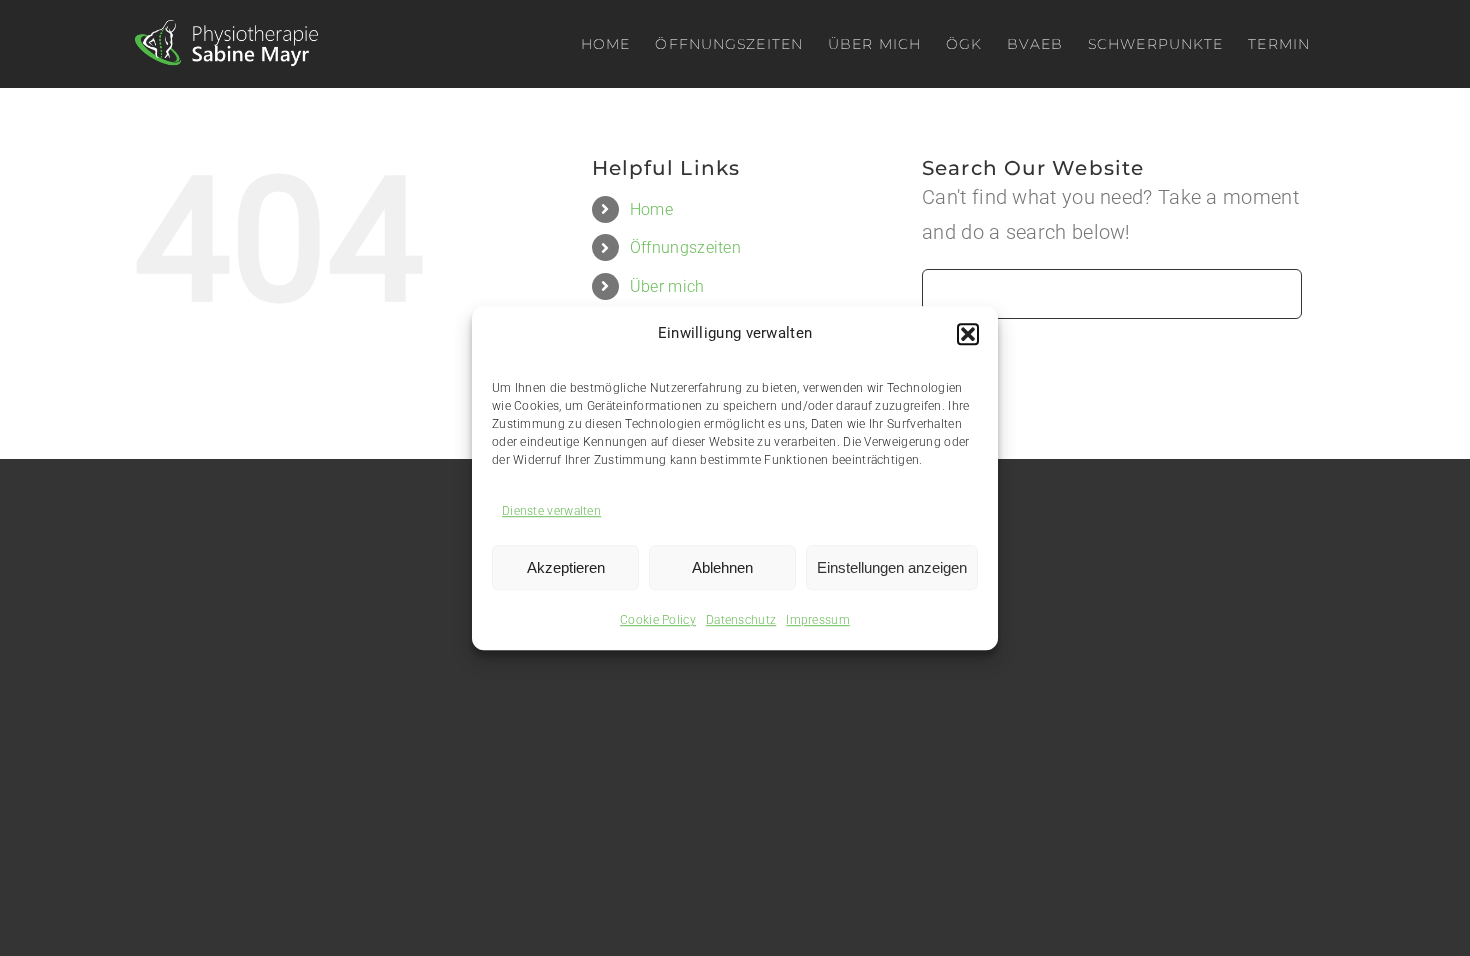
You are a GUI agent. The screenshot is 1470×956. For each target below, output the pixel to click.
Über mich (667, 286)
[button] (968, 334)
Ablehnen (722, 567)
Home (651, 209)
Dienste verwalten (551, 511)
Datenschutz (741, 620)
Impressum (818, 620)
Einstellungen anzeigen (892, 567)
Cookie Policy (658, 620)
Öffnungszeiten (685, 247)
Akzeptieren (566, 567)
